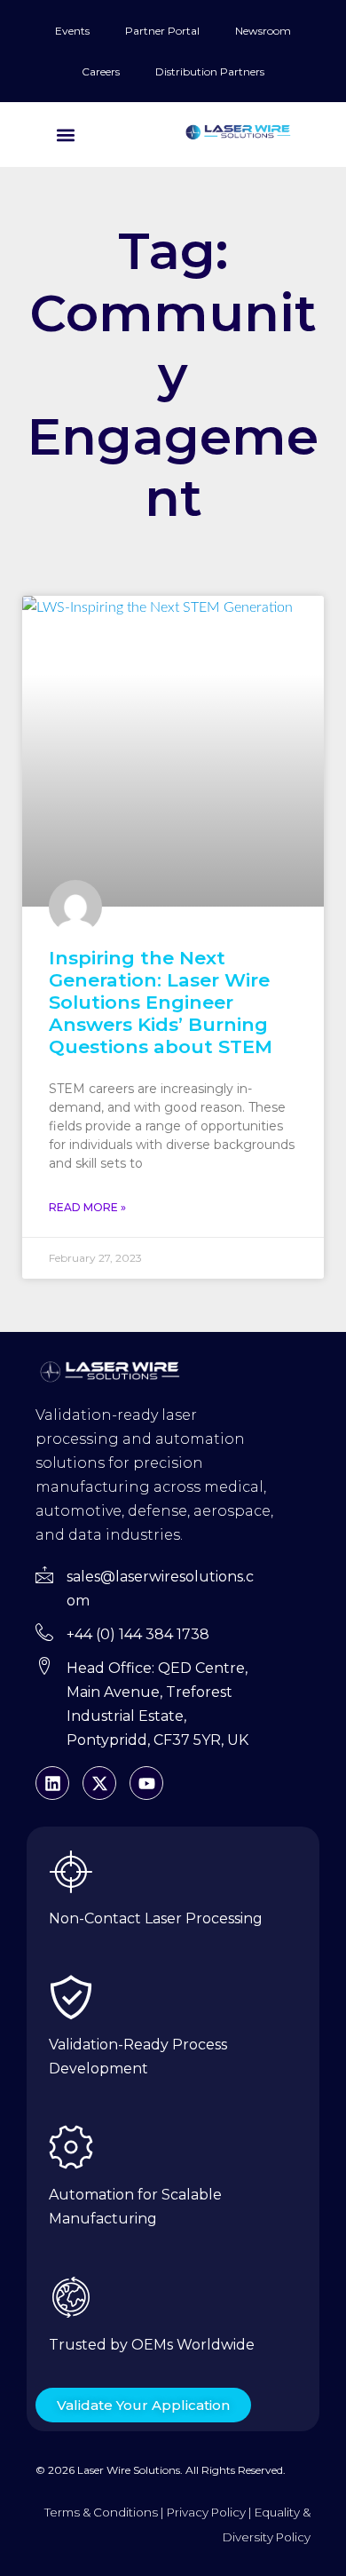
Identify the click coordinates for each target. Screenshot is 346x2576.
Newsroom (263, 31)
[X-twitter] (99, 1783)
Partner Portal (162, 31)
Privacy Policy (206, 2512)
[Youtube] (146, 1783)
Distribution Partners (210, 71)
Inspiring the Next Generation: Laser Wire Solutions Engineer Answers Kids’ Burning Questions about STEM (161, 1003)
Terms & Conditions (101, 2512)
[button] (65, 135)
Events (72, 31)
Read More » (87, 1207)
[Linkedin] (52, 1783)
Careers (101, 71)
